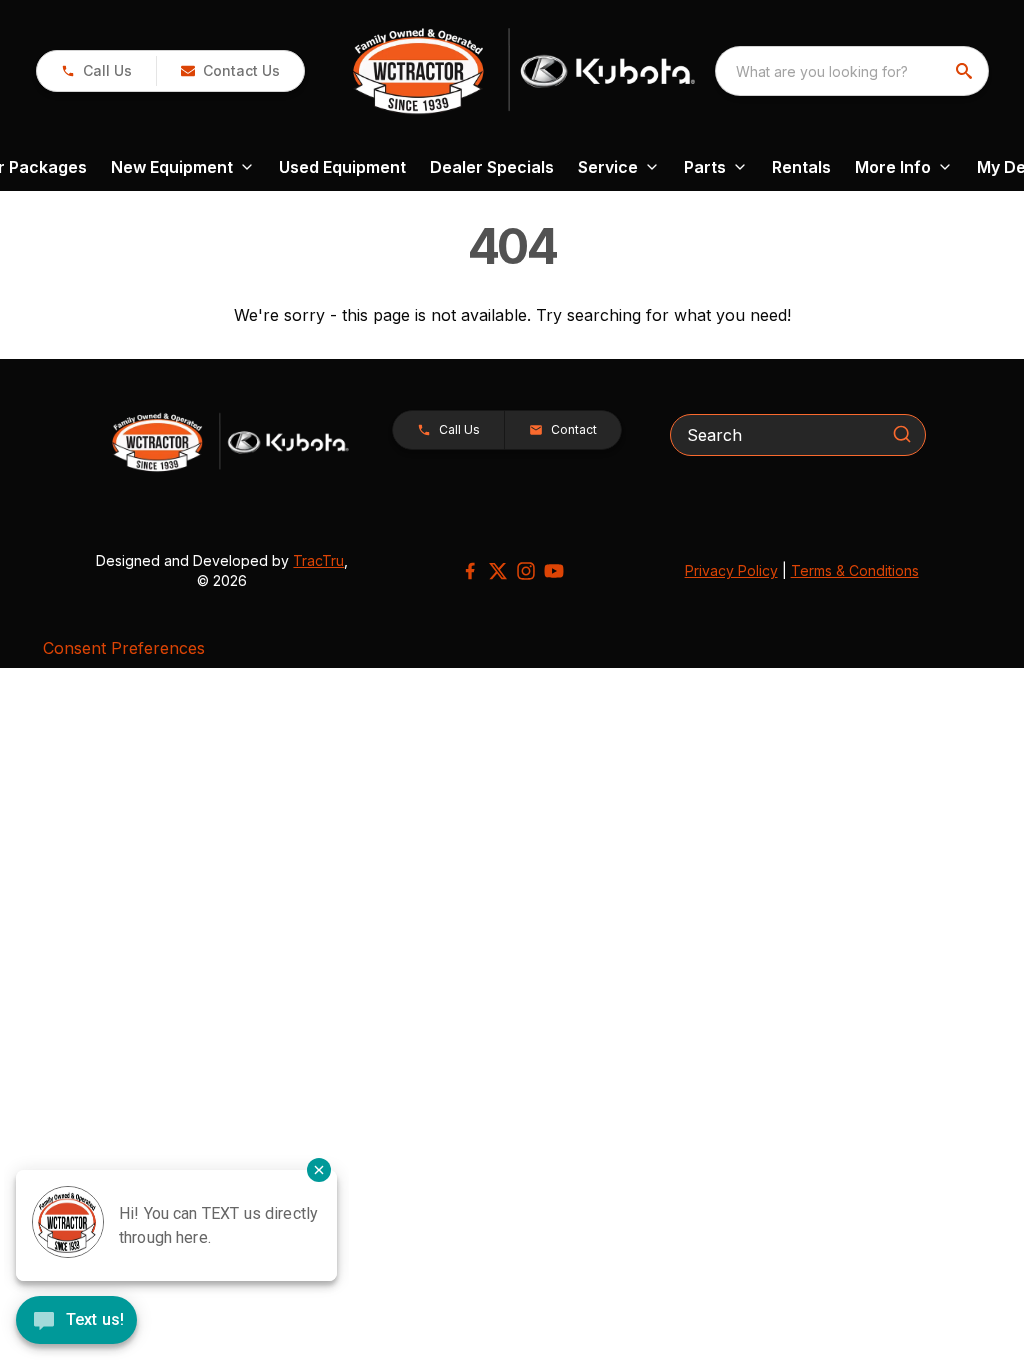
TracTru (318, 560)
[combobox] (852, 71)
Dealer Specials (492, 167)
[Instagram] (526, 571)
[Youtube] (554, 571)
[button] (96, 71)
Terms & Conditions (855, 570)
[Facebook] (470, 571)
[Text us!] (76, 1322)
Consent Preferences (124, 648)
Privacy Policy (731, 570)
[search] (966, 71)
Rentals (801, 167)
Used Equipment (342, 167)
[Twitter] (498, 571)
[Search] (902, 434)
